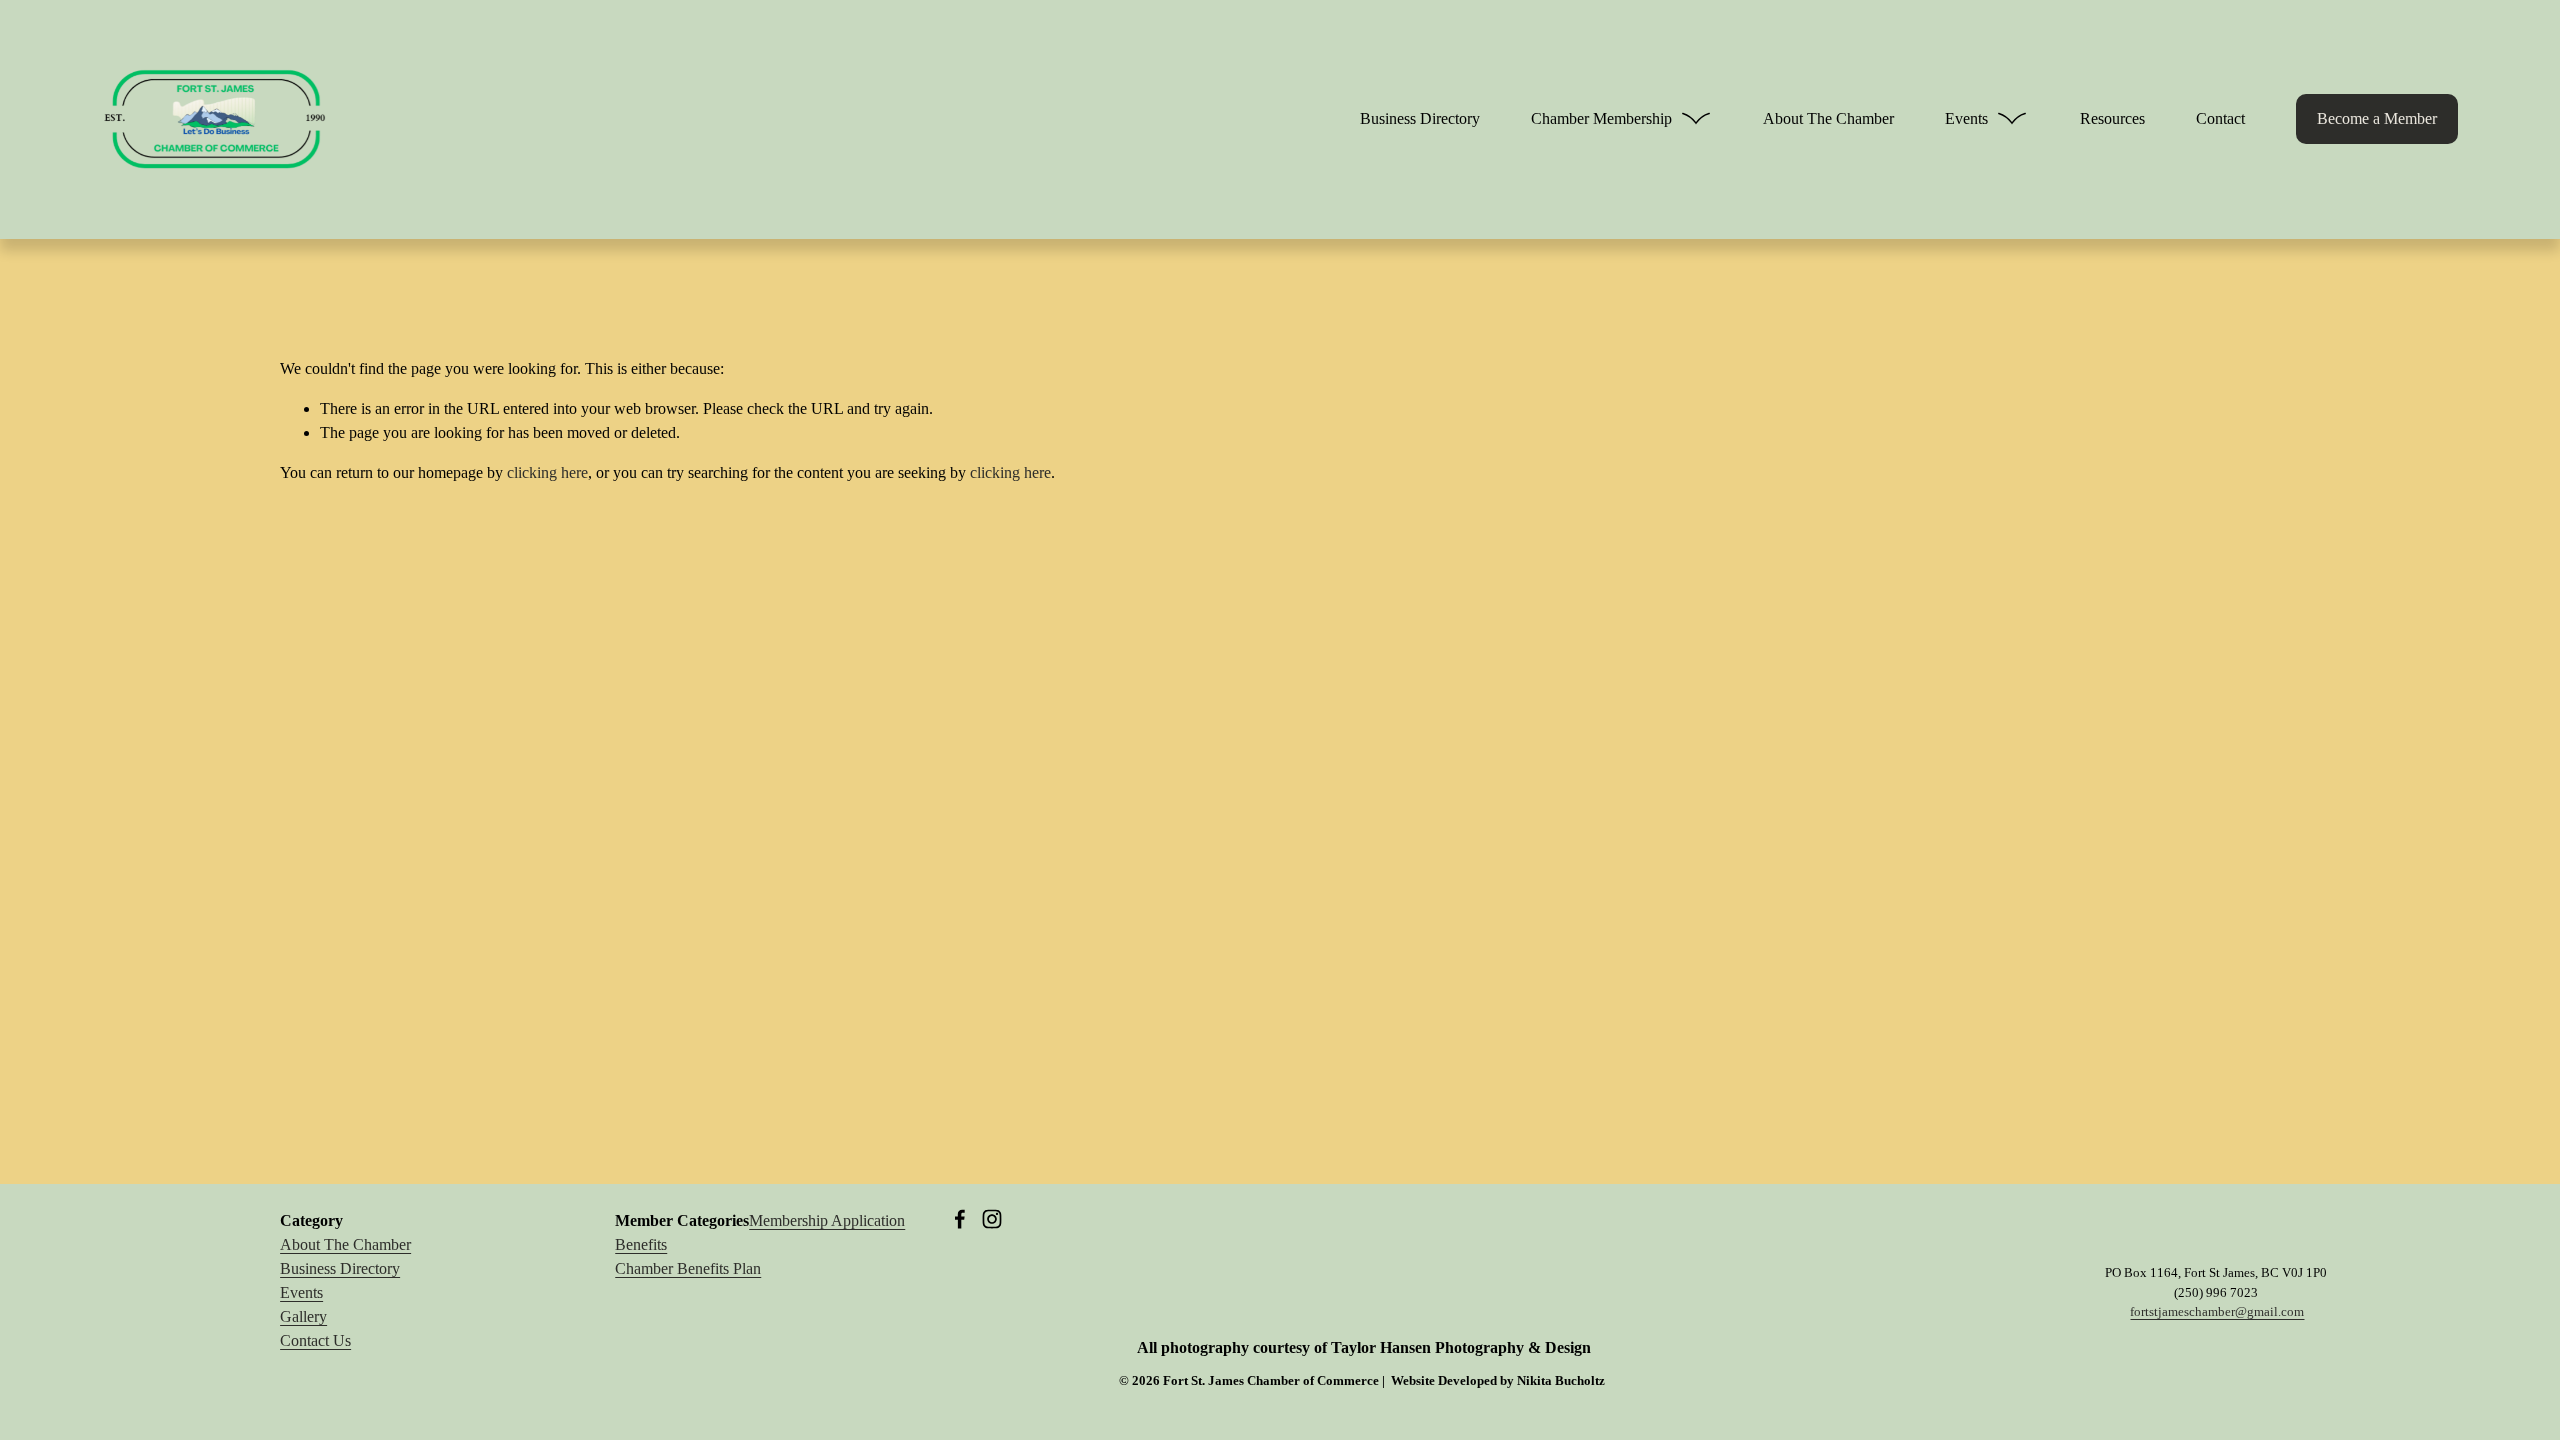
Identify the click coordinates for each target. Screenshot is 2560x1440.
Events (301, 1292)
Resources (2112, 118)
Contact (2220, 118)
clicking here (547, 472)
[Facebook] (960, 1219)
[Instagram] (992, 1219)
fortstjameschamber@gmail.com (2217, 1311)
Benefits (641, 1244)
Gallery (303, 1316)
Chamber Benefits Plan (688, 1268)
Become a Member (2377, 118)
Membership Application (827, 1220)
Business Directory (1420, 118)
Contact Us (315, 1340)
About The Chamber (1828, 118)
